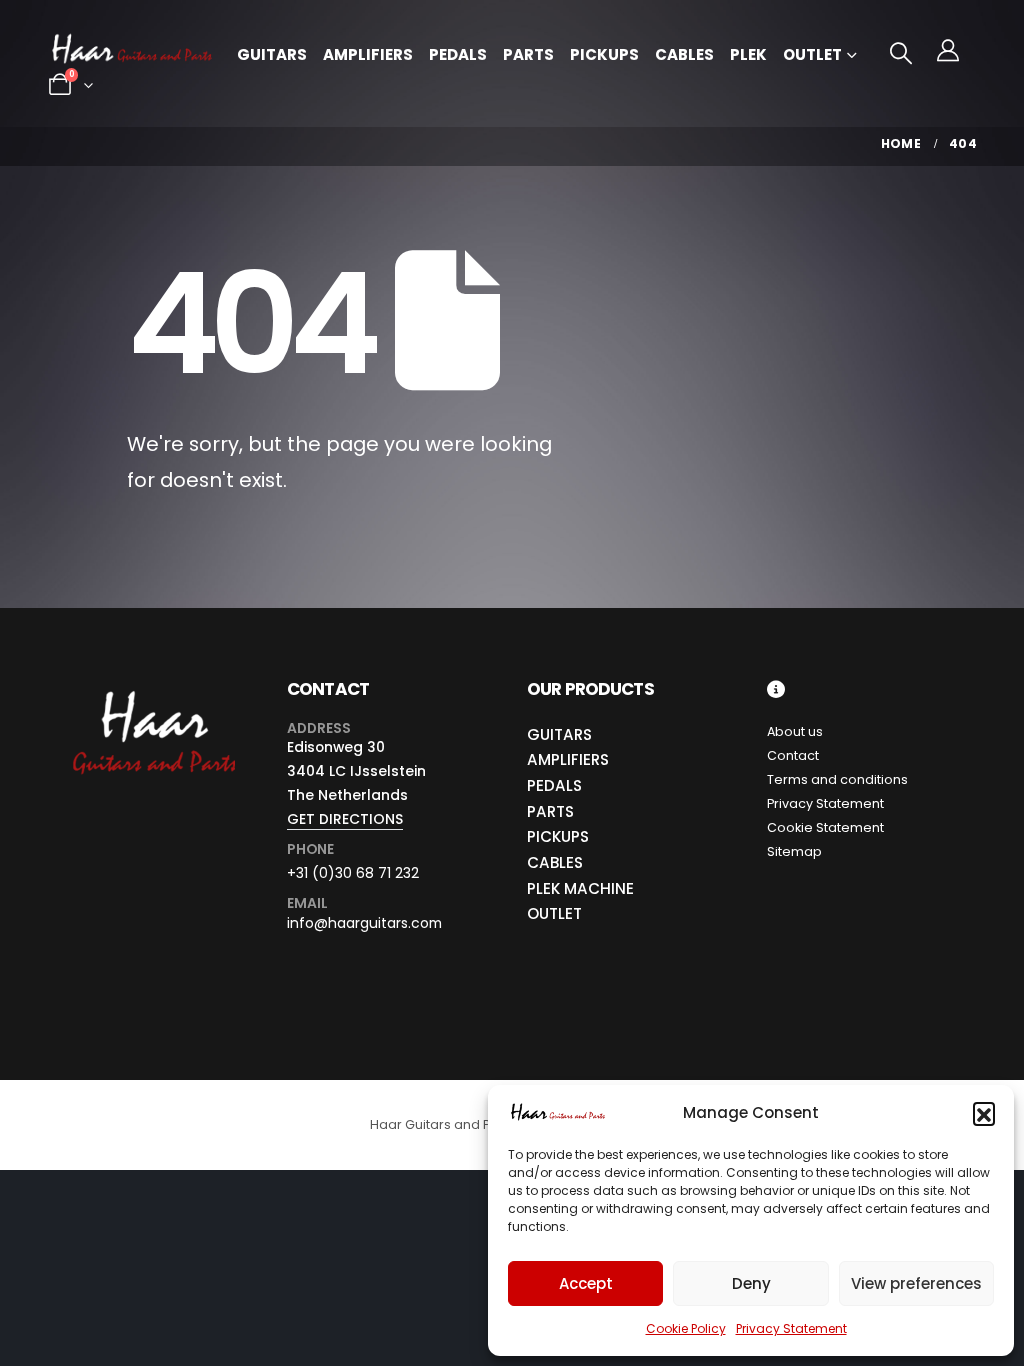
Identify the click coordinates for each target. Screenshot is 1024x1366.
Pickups (604, 54)
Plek (748, 54)
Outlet (812, 54)
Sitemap (794, 851)
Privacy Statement (791, 1328)
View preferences (916, 1283)
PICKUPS (558, 836)
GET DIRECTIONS (345, 819)
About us (795, 731)
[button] (984, 1113)
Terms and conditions (837, 779)
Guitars (272, 54)
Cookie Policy (686, 1328)
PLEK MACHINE (580, 888)
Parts (528, 54)
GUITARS (559, 734)
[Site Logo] (132, 51)
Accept (586, 1283)
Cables (684, 54)
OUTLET (554, 913)
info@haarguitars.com (364, 923)
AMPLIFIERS (568, 759)
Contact (793, 755)
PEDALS (554, 785)
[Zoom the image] (152, 691)
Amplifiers (368, 54)
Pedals (458, 54)
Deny (751, 1283)
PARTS (550, 811)
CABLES (555, 862)
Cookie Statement (825, 827)
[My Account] (948, 51)
